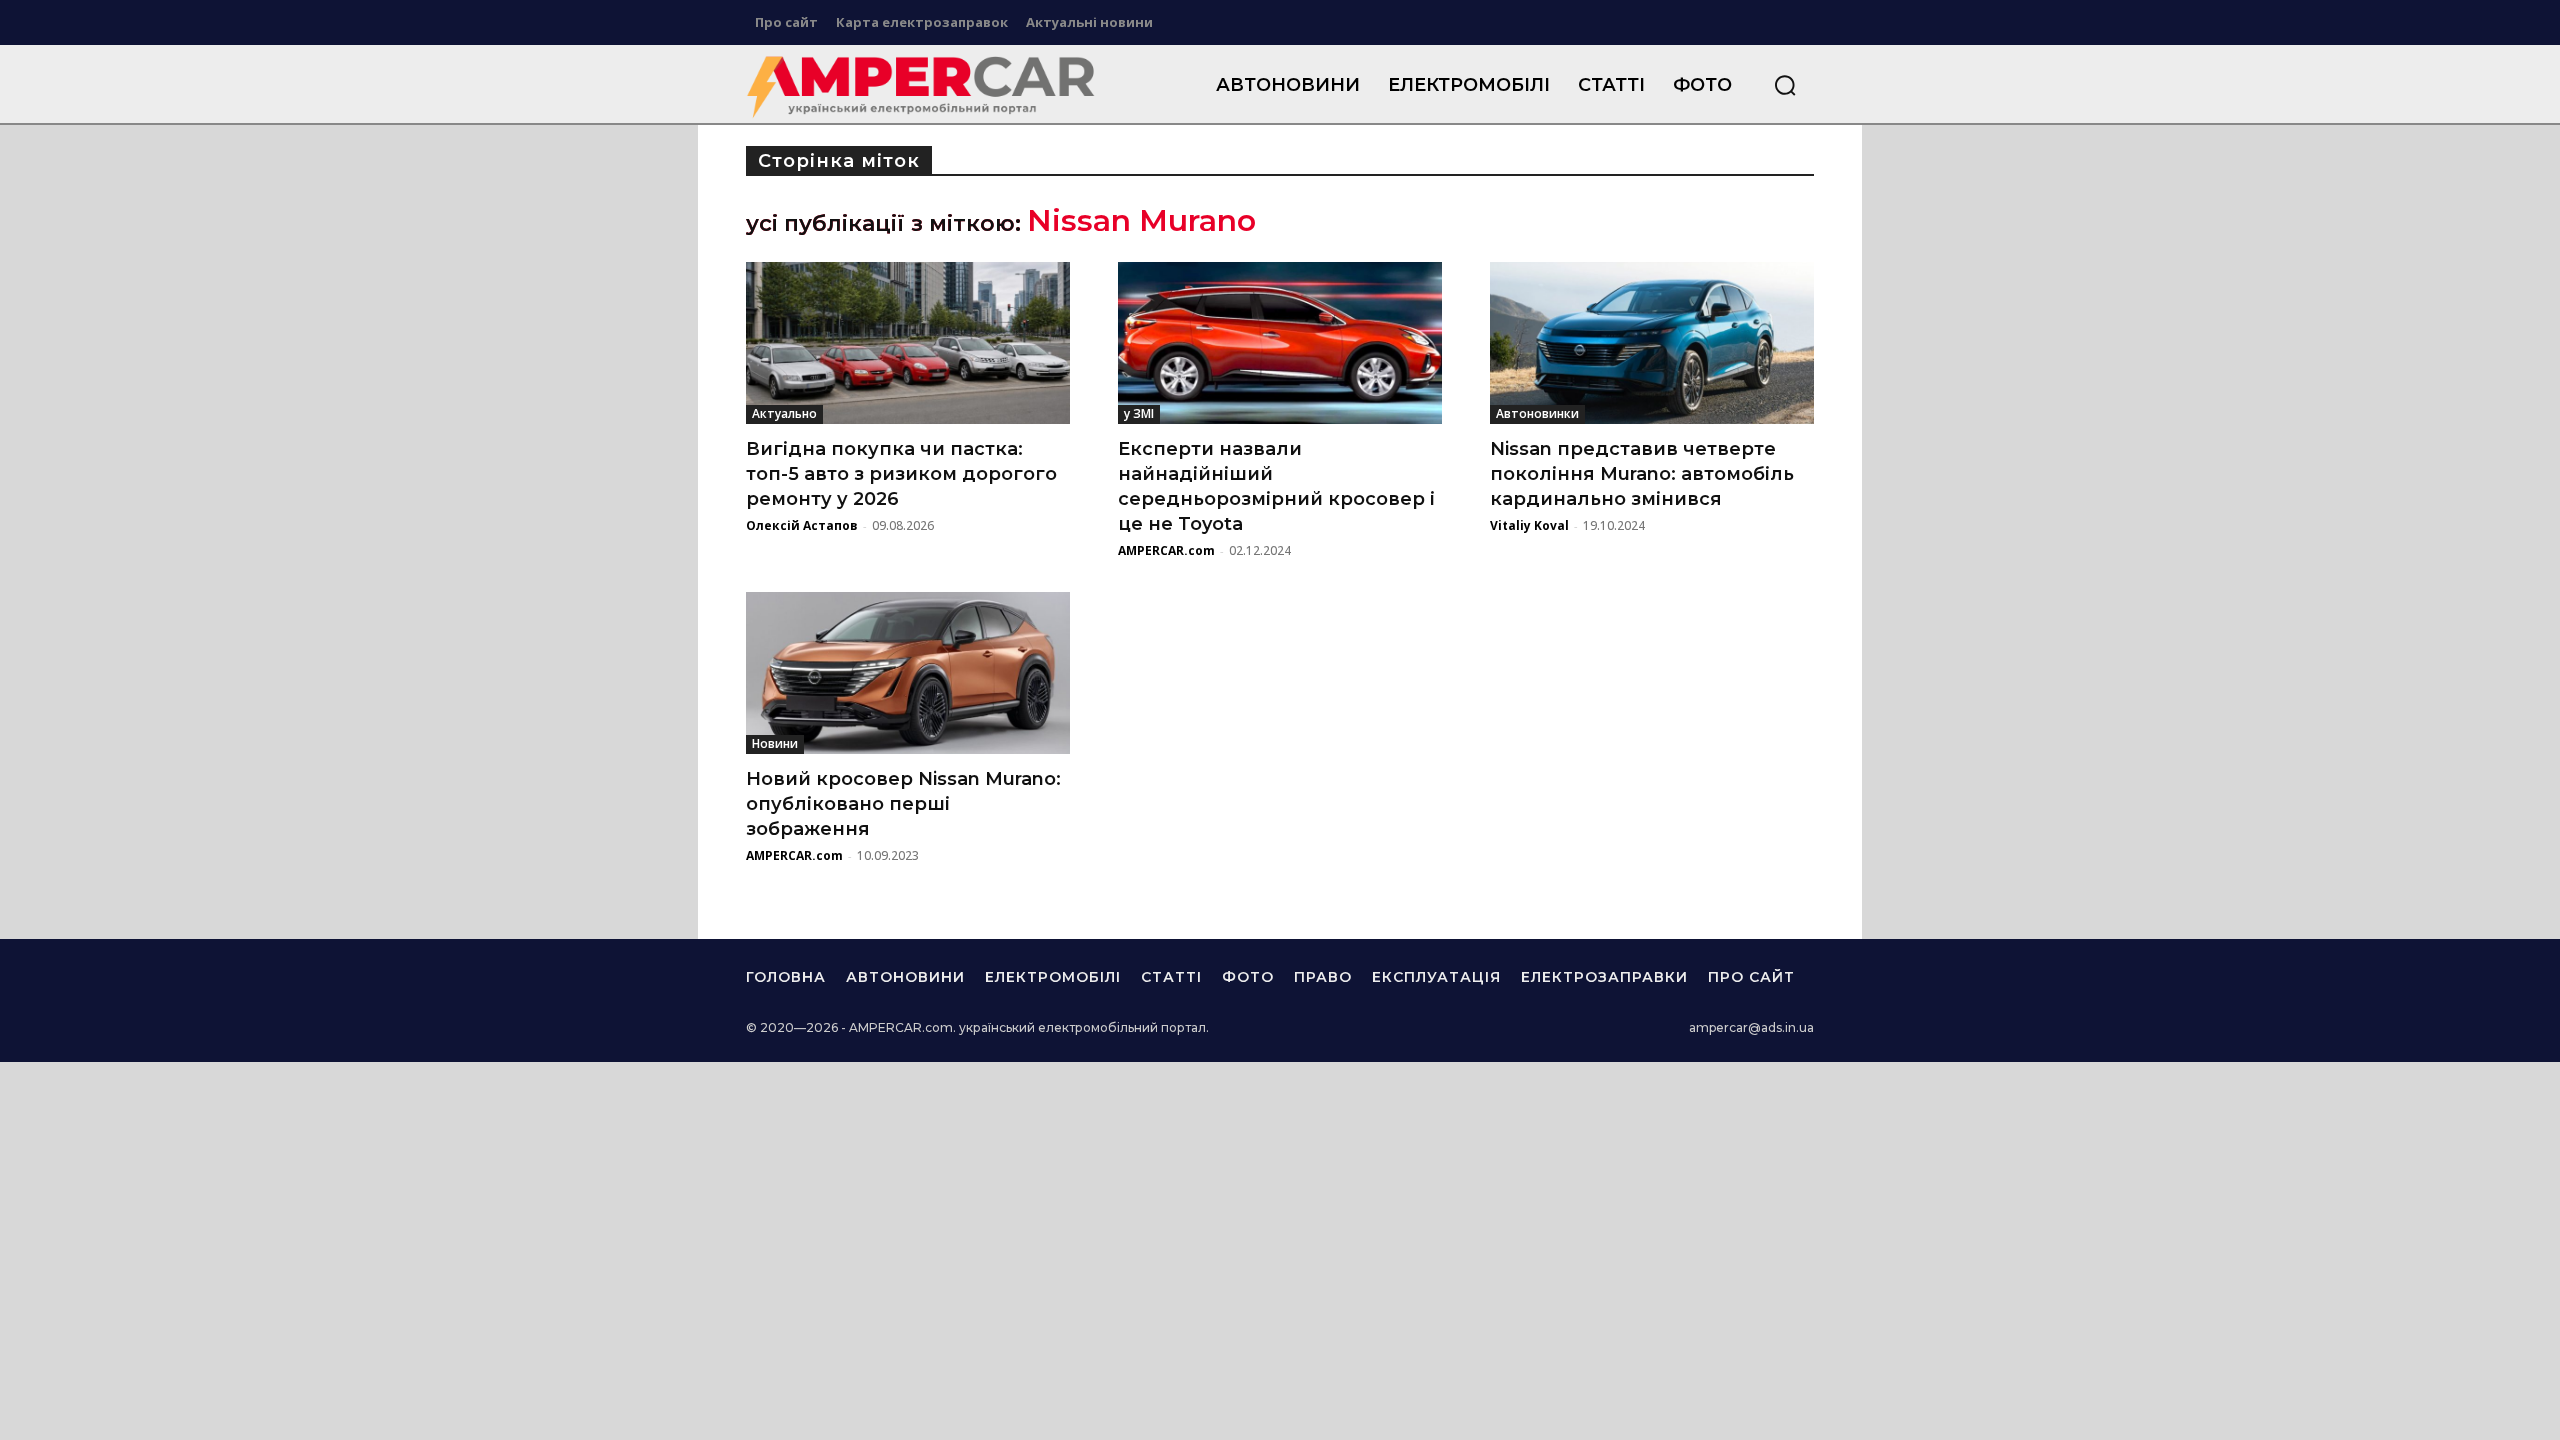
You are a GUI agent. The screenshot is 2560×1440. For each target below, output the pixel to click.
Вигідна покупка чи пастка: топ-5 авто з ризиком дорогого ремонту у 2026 (901, 474)
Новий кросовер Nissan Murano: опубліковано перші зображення (903, 804)
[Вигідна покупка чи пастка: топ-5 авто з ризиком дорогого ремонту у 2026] (908, 343)
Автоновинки (1537, 413)
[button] (1785, 85)
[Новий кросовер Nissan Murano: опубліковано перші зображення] (908, 673)
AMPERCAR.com (1166, 550)
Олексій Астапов (802, 525)
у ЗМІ (1139, 413)
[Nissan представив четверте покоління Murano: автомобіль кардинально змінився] (1652, 343)
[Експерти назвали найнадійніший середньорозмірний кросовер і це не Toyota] (1280, 343)
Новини (775, 743)
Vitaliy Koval (1529, 525)
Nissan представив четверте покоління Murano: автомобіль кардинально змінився (1642, 474)
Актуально (784, 413)
